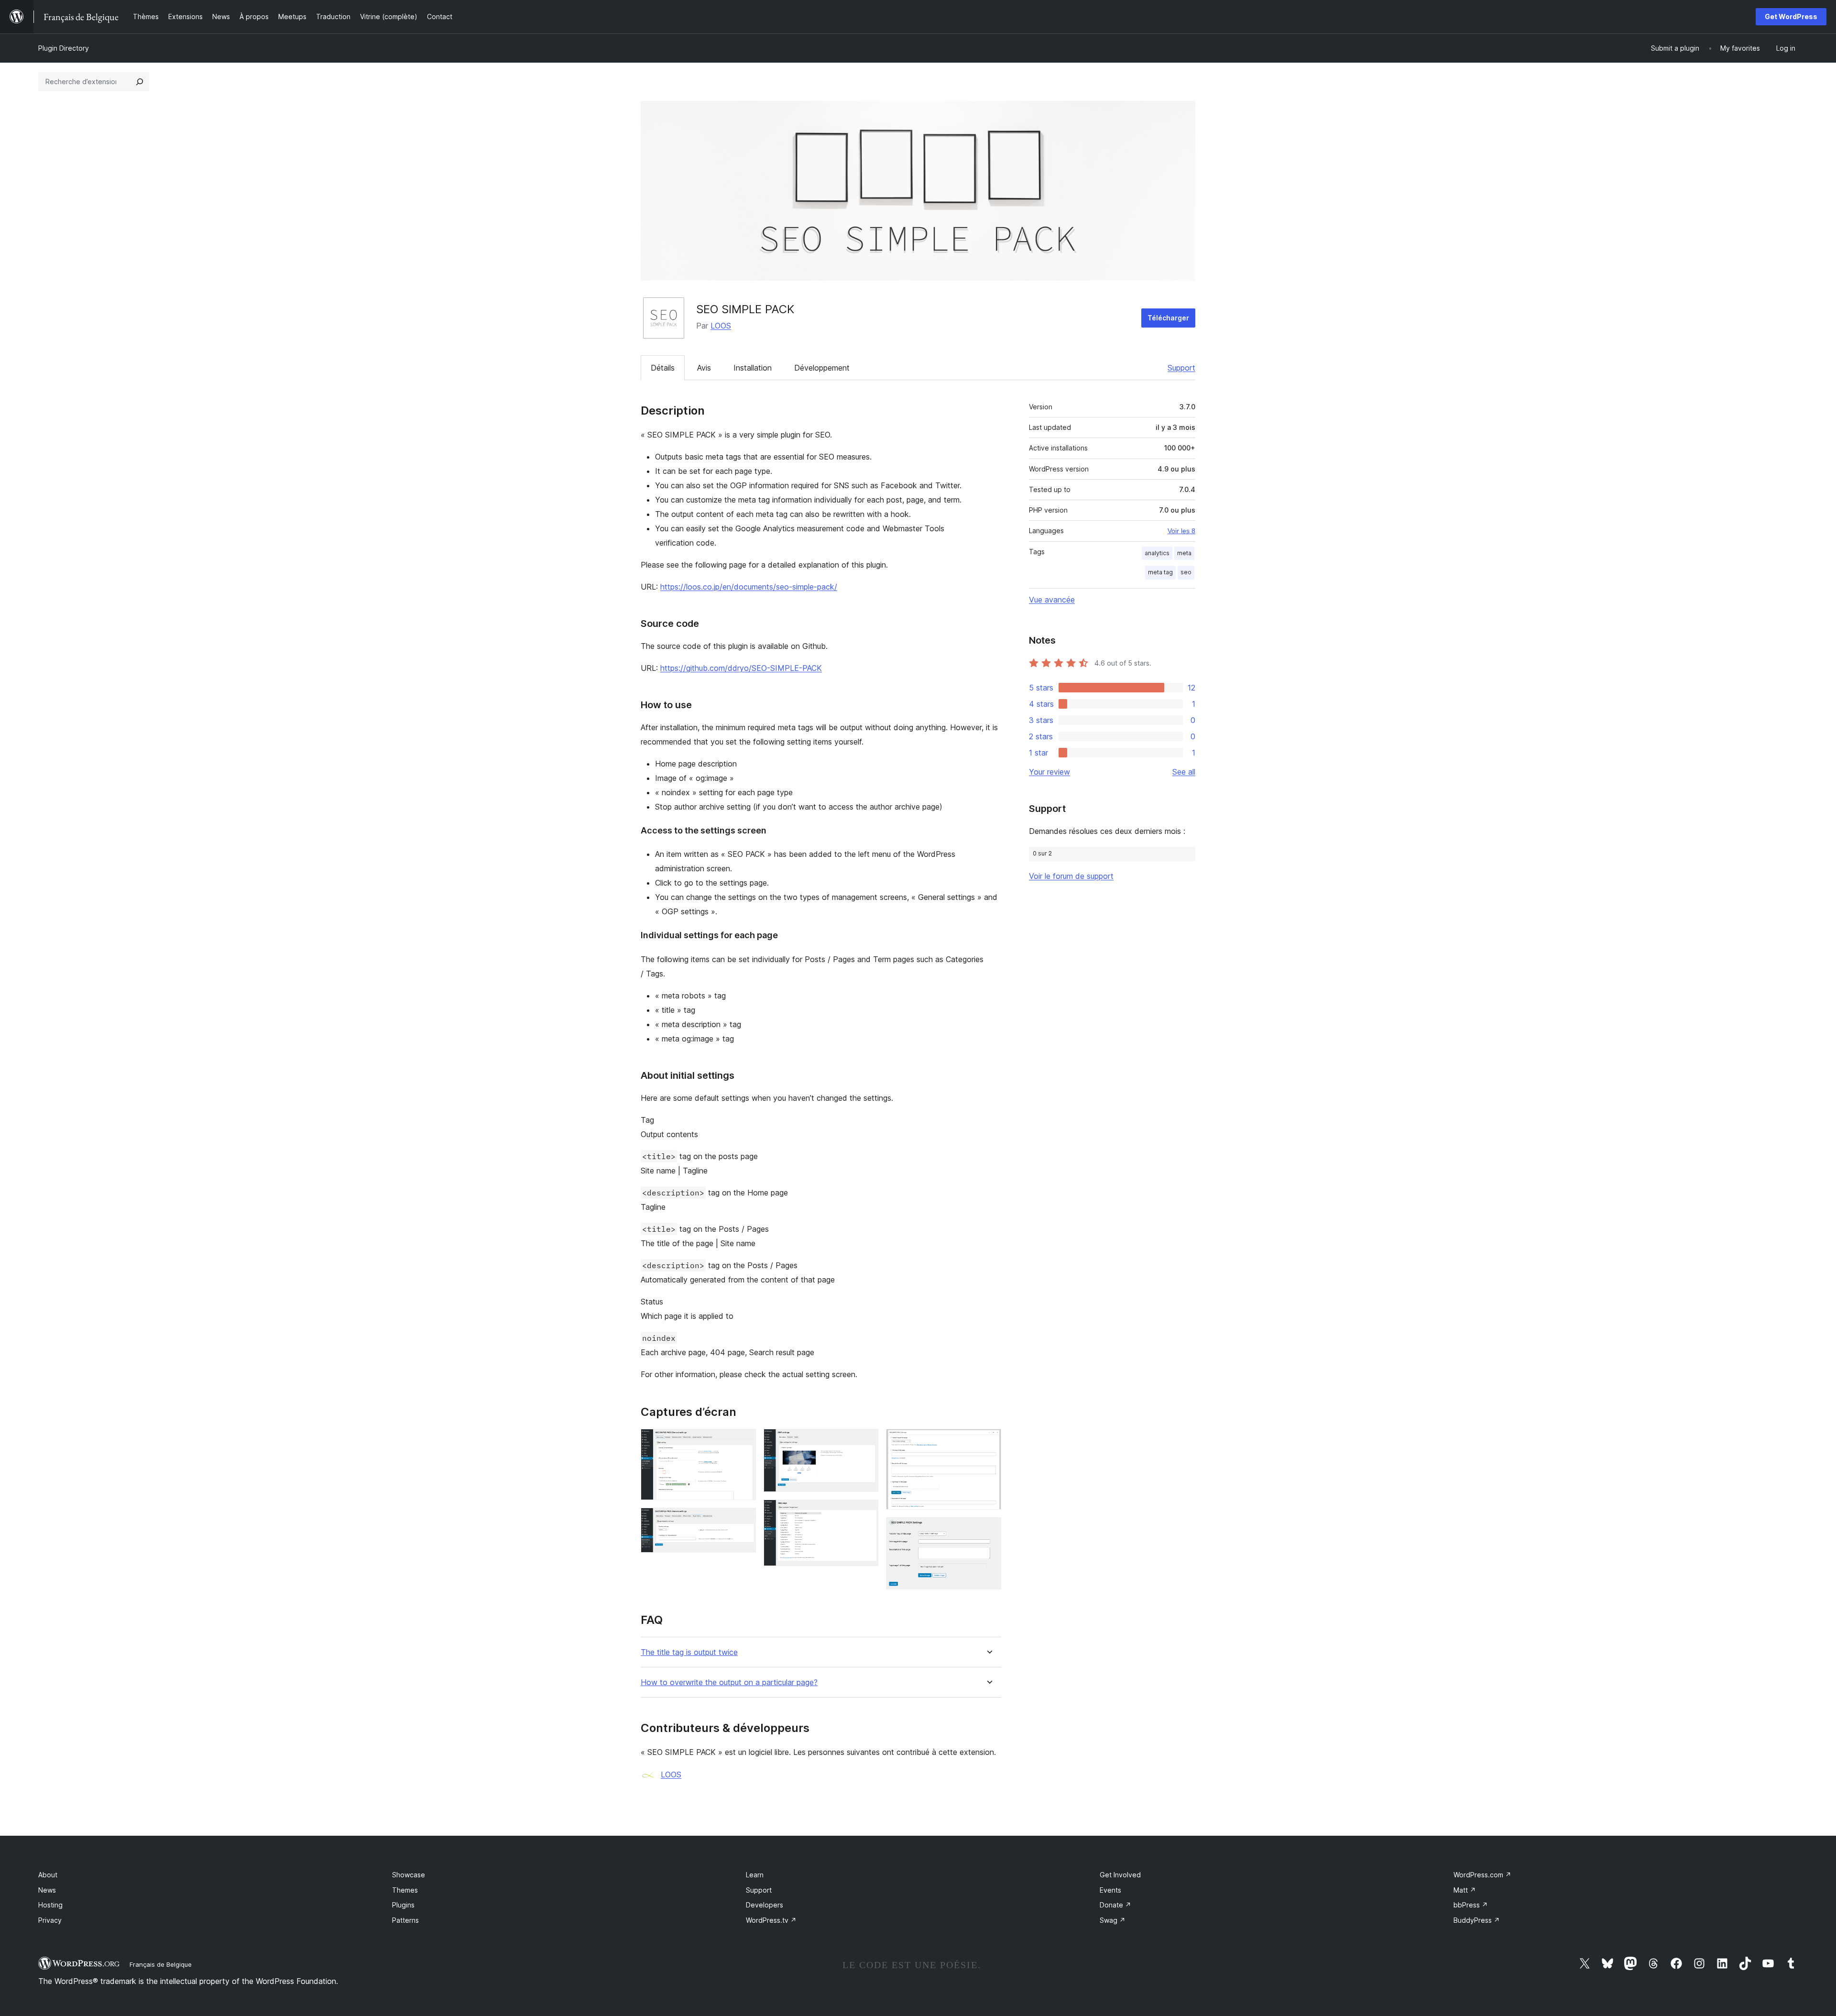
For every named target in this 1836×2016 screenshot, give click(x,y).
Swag (1113, 1920)
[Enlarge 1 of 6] (743, 1442)
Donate (1115, 1905)
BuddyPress (1477, 1920)
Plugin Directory (64, 48)
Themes (405, 1890)
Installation (753, 368)
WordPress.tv (771, 1920)
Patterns (405, 1920)
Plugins (403, 1905)
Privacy (50, 1920)
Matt (1465, 1890)
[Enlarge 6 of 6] (988, 1530)
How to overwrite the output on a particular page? (729, 1682)
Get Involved (1120, 1875)
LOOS (721, 326)
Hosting (50, 1905)
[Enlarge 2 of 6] (743, 1521)
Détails (663, 368)
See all (1184, 772)
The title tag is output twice (689, 1652)
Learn (755, 1875)
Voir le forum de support (1071, 876)
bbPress (1471, 1905)
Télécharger (1168, 318)
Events (1110, 1890)
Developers (765, 1905)
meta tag (1160, 572)
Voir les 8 (1181, 531)
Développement (822, 368)
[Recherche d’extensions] (140, 82)
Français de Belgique (161, 1964)
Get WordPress (1791, 16)
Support (1181, 368)
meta (1184, 553)
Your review (1049, 772)
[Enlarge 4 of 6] (865, 1512)
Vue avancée (1052, 600)
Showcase (409, 1875)
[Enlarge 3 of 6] (865, 1442)
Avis (704, 368)
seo (1186, 572)
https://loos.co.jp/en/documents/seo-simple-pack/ (749, 587)
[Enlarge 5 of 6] (988, 1442)
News (47, 1890)
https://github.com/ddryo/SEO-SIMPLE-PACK (741, 668)
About (48, 1875)
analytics (1157, 553)
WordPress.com (1482, 1875)
